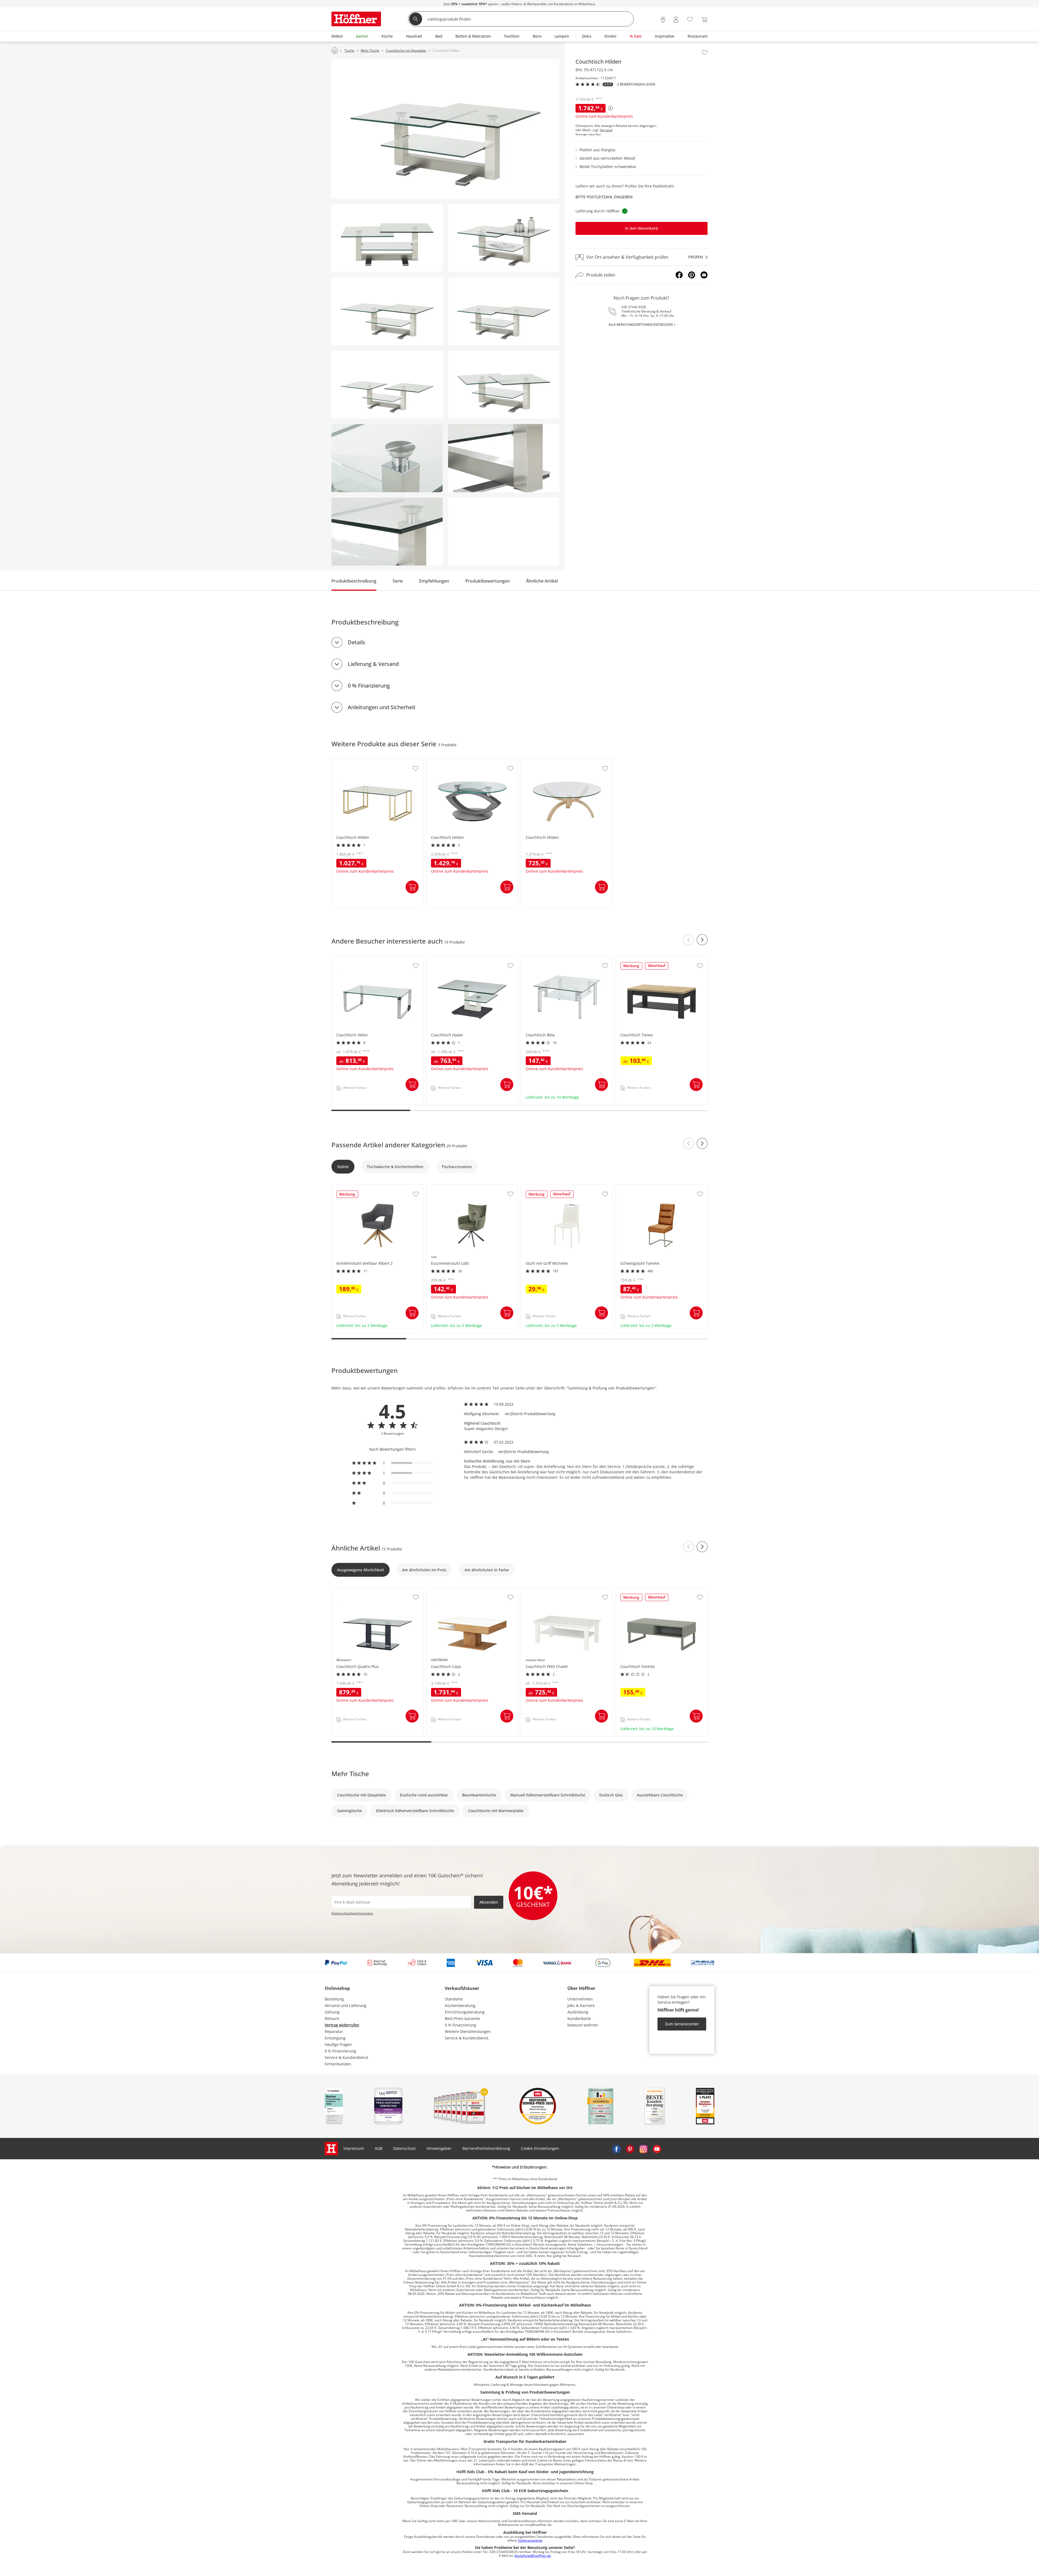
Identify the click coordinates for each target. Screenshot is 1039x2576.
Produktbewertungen (488, 581)
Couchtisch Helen (348, 959)
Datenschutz (405, 2148)
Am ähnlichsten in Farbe (487, 1570)
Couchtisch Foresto (634, 1591)
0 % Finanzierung (369, 686)
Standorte (454, 1999)
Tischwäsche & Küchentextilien (395, 1167)
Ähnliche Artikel (542, 581)
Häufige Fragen (338, 2044)
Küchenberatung (460, 2005)
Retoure (332, 2018)
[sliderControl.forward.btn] (702, 940)
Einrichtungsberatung (465, 2012)
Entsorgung (335, 2038)
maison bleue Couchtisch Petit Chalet (555, 1591)
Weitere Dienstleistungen (468, 2031)
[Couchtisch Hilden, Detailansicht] (387, 458)
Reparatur (334, 2031)
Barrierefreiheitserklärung (486, 2148)
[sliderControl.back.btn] (689, 940)
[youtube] (657, 2148)
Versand (606, 130)
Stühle (343, 1167)
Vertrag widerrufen (342, 2025)
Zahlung (332, 2012)
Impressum (354, 2148)
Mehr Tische (350, 1774)
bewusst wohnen (583, 2025)
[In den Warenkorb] (412, 887)
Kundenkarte (579, 2018)
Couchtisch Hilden (349, 762)
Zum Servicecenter (682, 2024)
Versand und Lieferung (346, 2005)
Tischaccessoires (457, 1167)
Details (356, 642)
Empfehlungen (434, 581)
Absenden (489, 1902)
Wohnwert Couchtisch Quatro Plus (363, 1591)
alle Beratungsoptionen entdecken (641, 325)
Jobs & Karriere (581, 2005)
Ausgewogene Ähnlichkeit (361, 1570)
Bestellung (334, 1999)
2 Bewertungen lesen (636, 84)
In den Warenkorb (642, 229)
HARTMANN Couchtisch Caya (453, 1591)
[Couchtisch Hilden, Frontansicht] (387, 238)
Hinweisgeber (439, 2148)
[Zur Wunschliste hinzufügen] (705, 52)
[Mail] (704, 275)
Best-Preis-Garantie (462, 2018)
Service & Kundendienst (346, 2057)
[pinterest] (630, 2148)
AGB (379, 2148)
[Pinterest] (692, 275)
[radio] (392, 1463)
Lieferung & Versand (373, 664)
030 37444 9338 (634, 307)
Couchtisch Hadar (443, 959)
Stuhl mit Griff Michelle (543, 1187)
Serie (398, 581)
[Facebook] (679, 275)
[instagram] (643, 2148)
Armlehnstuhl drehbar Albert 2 (360, 1187)
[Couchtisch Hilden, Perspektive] (445, 129)
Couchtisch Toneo (632, 959)
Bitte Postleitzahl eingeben (604, 197)
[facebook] (616, 2148)
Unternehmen (580, 1999)
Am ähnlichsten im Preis (424, 1570)
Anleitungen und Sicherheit (382, 707)
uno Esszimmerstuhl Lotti (450, 1187)
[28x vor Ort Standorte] (663, 20)
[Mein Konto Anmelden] (676, 20)
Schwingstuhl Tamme (636, 1187)
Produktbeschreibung (354, 581)
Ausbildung (578, 2012)
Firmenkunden (338, 2064)
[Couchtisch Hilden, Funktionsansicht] (387, 311)
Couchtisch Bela (536, 959)
